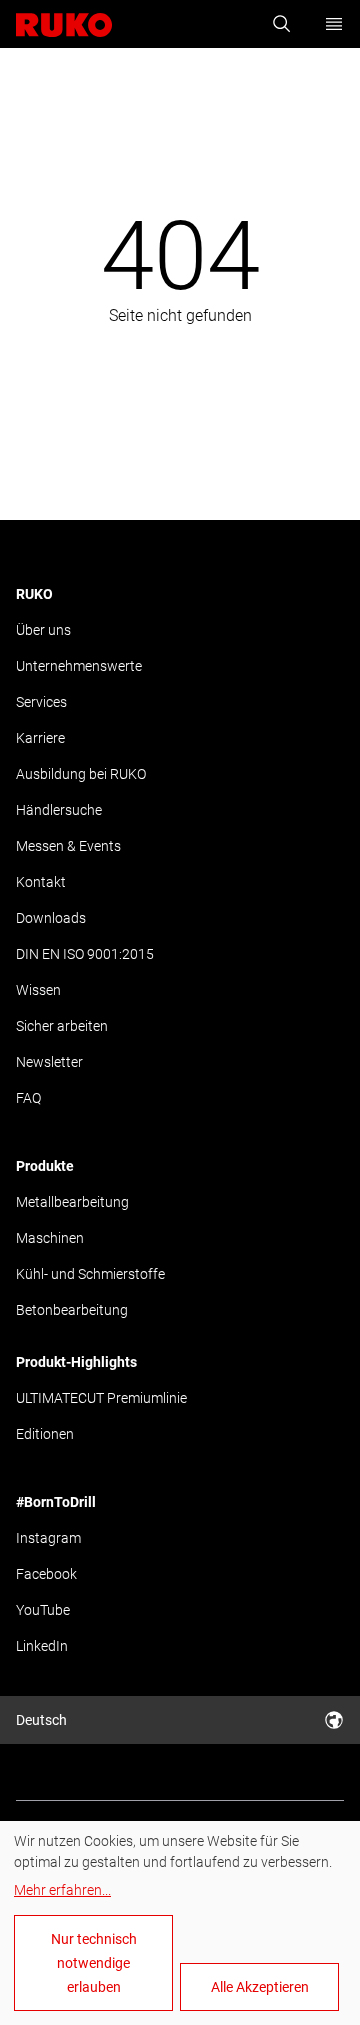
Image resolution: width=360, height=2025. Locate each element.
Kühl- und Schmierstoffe (90, 1274)
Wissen (38, 990)
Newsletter (49, 1062)
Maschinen (50, 1238)
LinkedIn (42, 1646)
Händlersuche (59, 810)
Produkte (45, 1166)
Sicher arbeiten (62, 1026)
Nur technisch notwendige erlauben (94, 1963)
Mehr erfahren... (62, 1890)
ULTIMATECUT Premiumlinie (101, 1398)
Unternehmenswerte (79, 666)
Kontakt (41, 882)
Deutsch (41, 1720)
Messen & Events (68, 846)
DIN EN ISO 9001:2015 (85, 954)
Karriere (40, 738)
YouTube (43, 1610)
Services (41, 702)
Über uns (43, 630)
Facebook (46, 1574)
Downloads (51, 918)
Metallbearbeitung (72, 1202)
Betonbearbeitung (72, 1310)
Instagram (48, 1538)
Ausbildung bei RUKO (81, 774)
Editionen (45, 1434)
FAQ (28, 1098)
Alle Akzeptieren (260, 1987)
